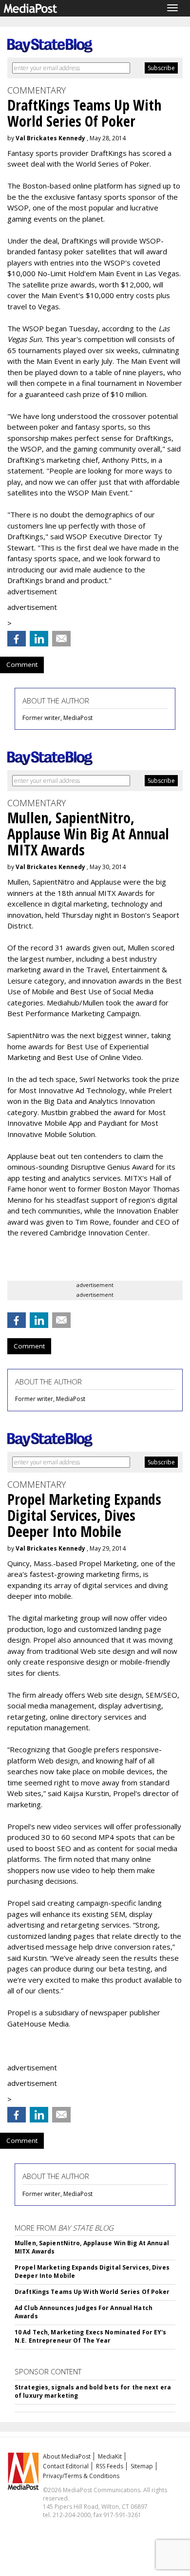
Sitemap (142, 2466)
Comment (22, 664)
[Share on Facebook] (17, 639)
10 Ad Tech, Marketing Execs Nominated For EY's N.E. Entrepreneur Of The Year (91, 2336)
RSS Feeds (110, 2466)
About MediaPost (67, 2456)
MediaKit (110, 2456)
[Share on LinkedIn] (39, 639)
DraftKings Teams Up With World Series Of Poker (92, 2292)
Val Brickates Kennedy (50, 138)
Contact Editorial (66, 2466)
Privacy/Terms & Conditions (81, 2476)
